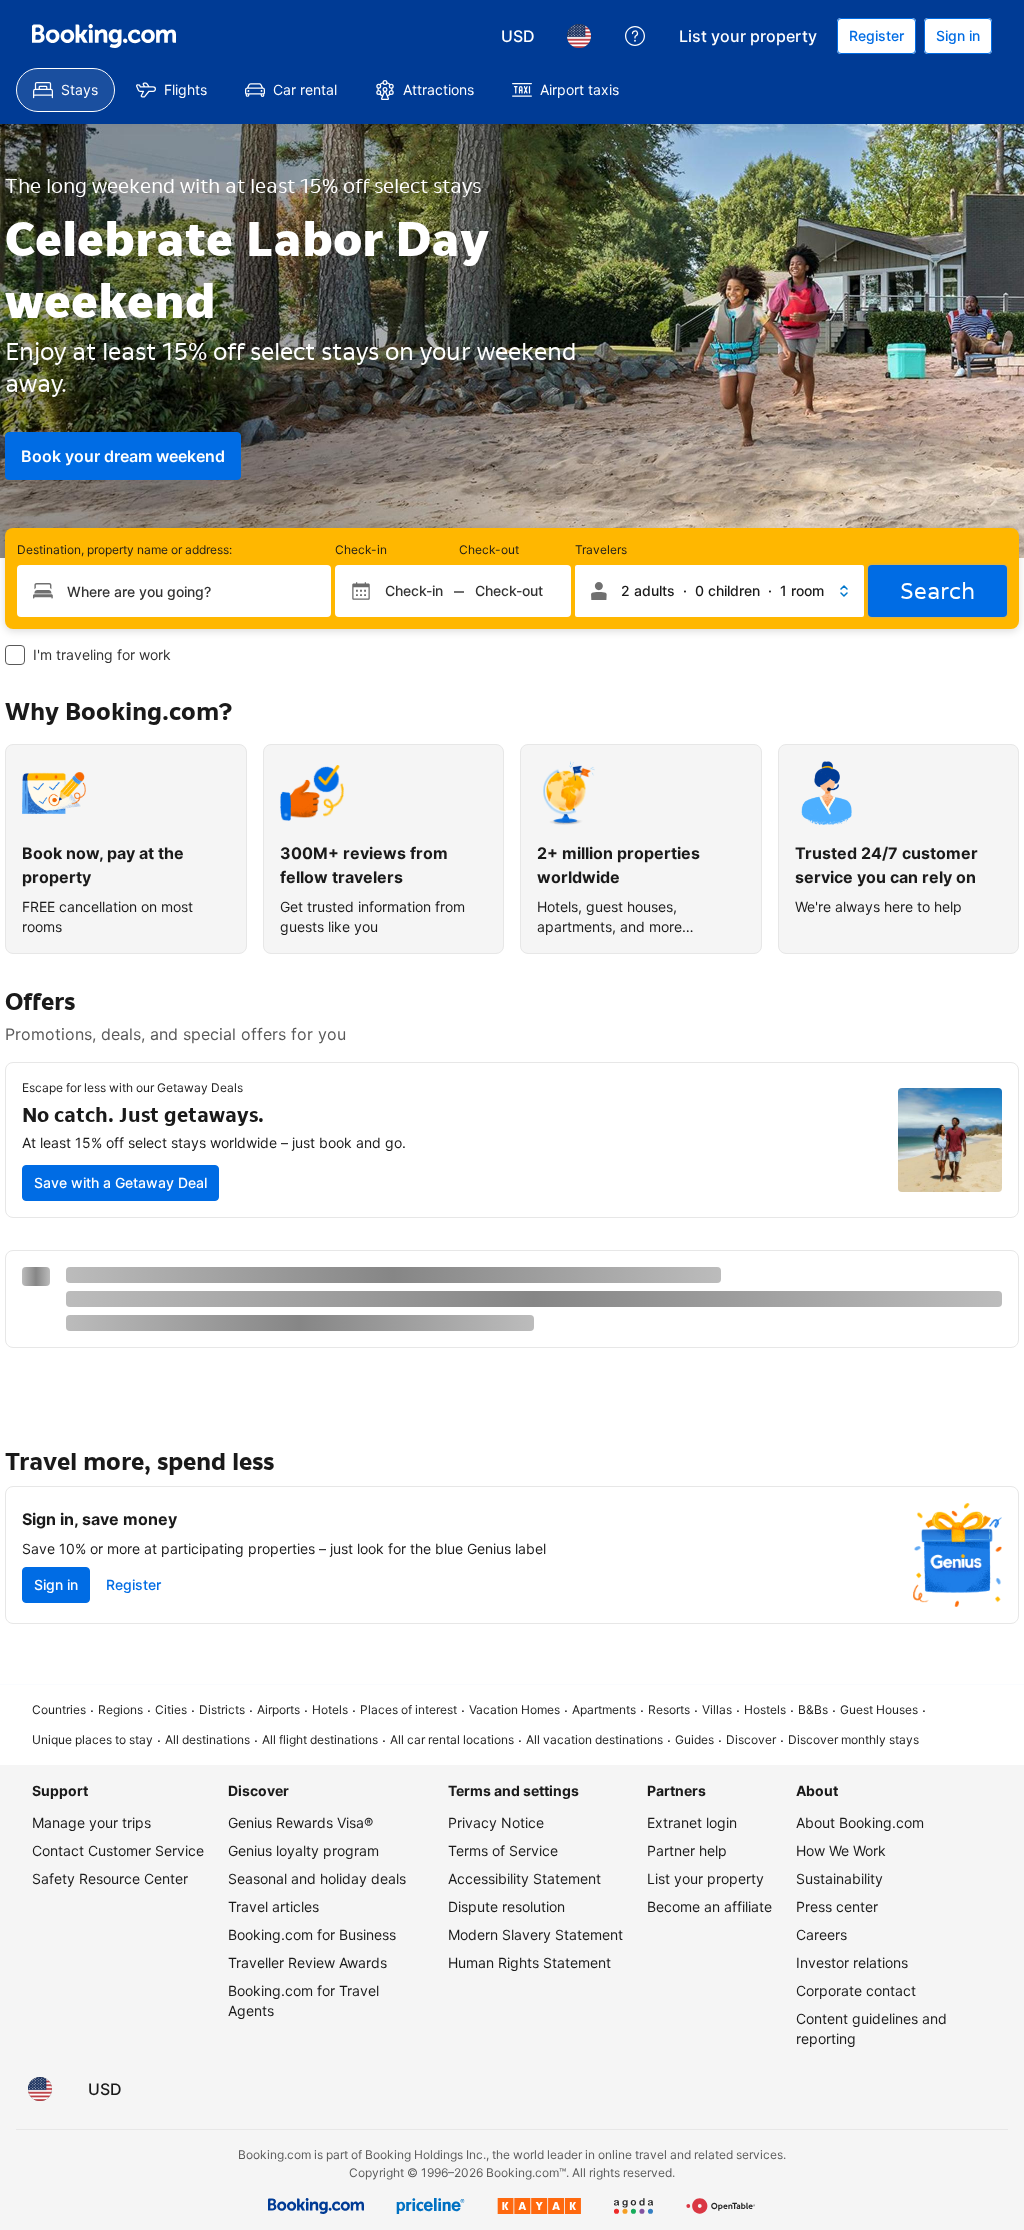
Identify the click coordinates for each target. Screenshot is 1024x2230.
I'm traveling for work (102, 654)
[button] (719, 591)
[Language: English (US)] (579, 36)
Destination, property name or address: (124, 549)
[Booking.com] (104, 36)
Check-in (361, 549)
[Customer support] (635, 36)
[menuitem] (65, 90)
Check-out (489, 549)
